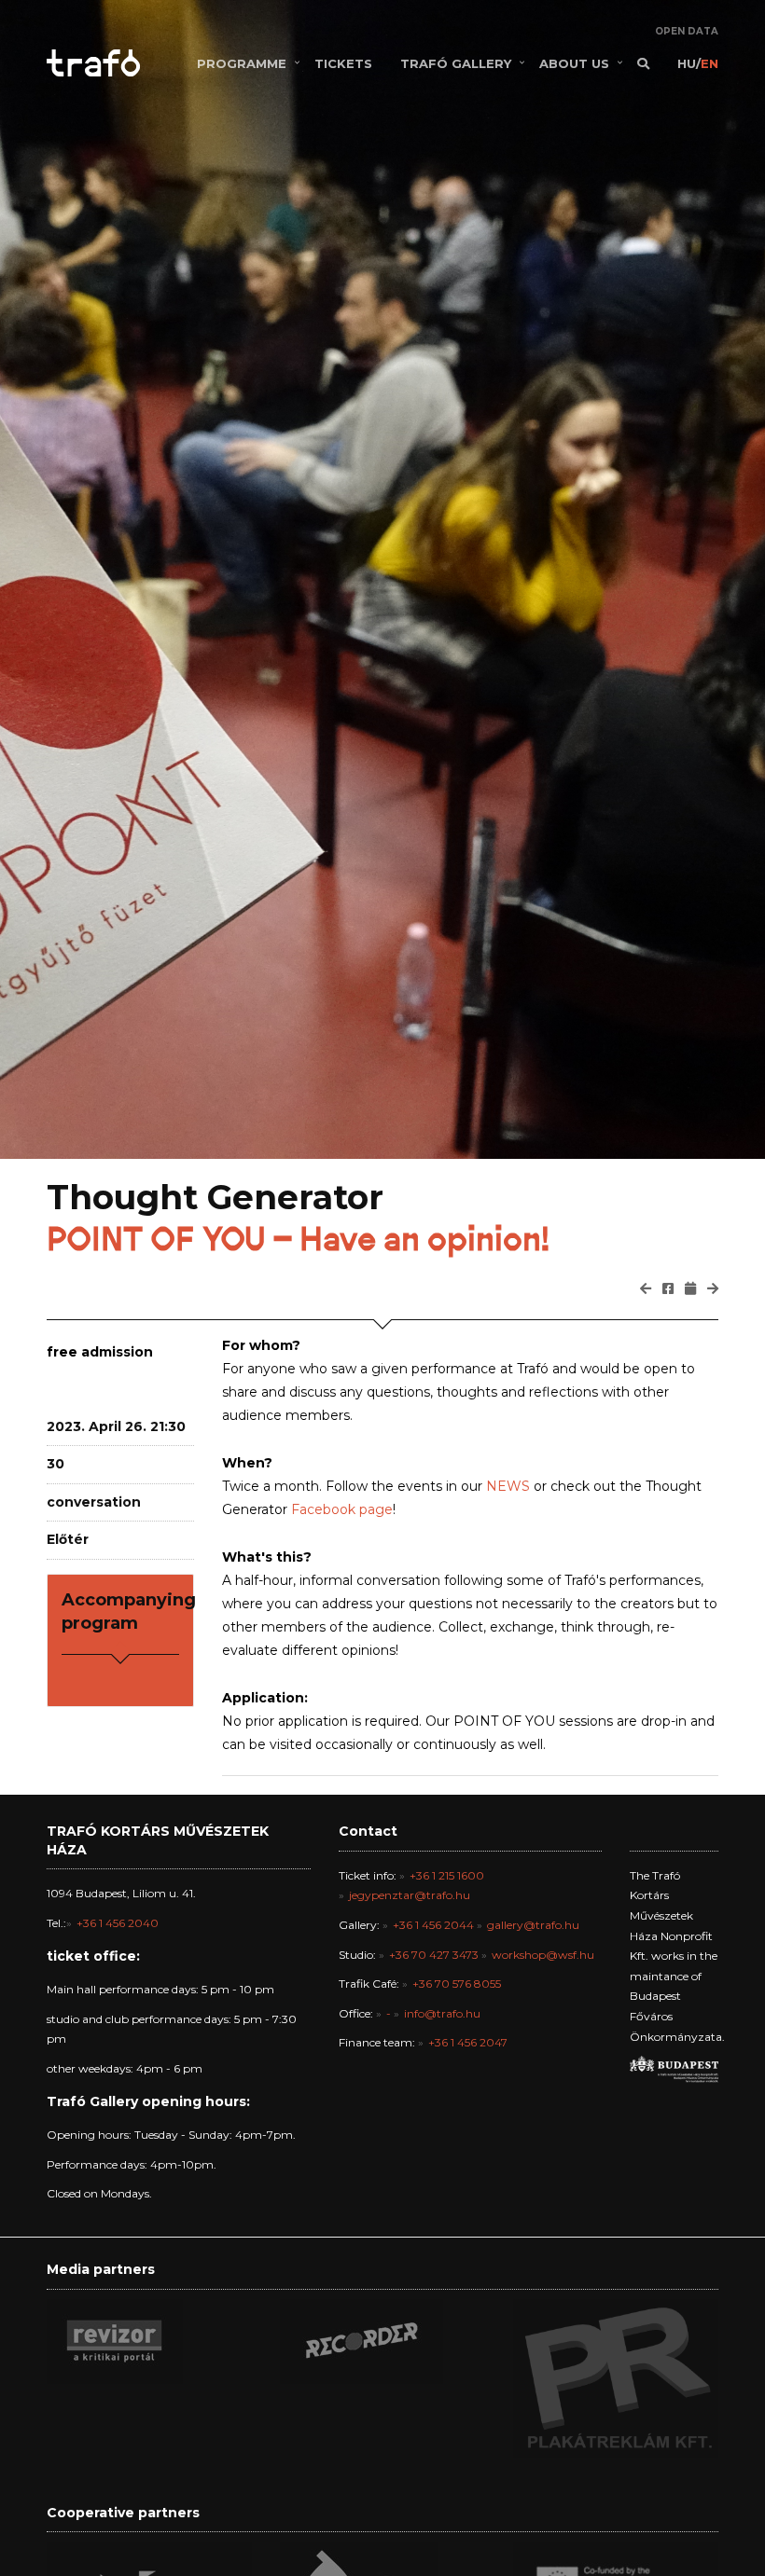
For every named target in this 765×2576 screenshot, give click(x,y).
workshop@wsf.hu (543, 1955)
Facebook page (342, 1509)
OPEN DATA (687, 31)
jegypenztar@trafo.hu (410, 1895)
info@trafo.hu (442, 2013)
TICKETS (343, 63)
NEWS (508, 1486)
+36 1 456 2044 (433, 1925)
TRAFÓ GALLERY (456, 63)
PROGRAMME (242, 63)
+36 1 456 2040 (118, 1923)
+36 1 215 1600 (447, 1875)
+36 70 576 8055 (457, 1984)
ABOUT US (574, 63)
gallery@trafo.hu (533, 1925)
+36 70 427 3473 (434, 1955)
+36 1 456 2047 (468, 2042)
